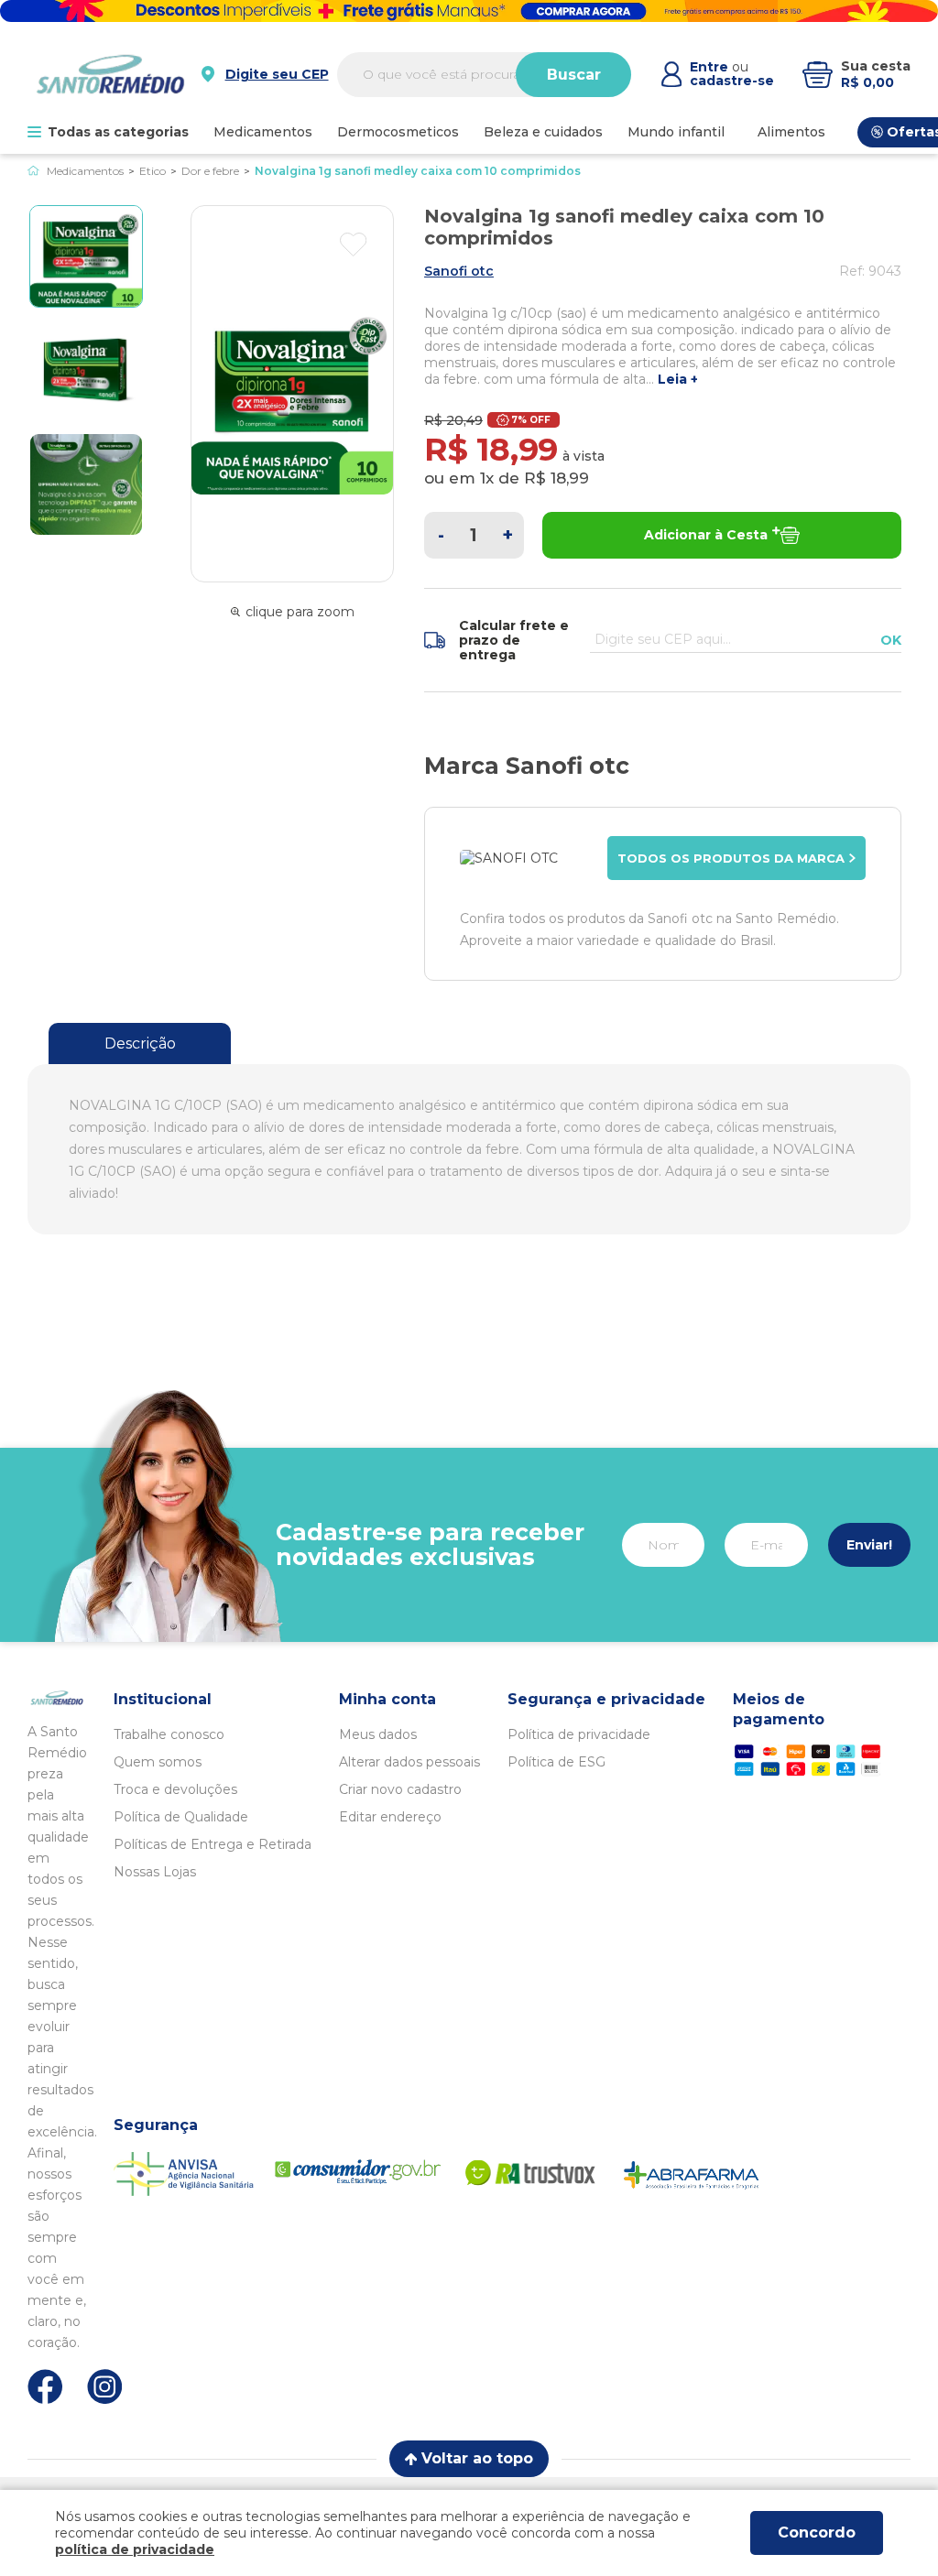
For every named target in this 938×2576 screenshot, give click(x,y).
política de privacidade (135, 2549)
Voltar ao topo (477, 2458)
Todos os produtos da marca (731, 858)
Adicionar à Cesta (706, 535)
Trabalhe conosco (169, 1734)
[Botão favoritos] (353, 245)
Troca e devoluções (175, 1789)
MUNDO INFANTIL (676, 132)
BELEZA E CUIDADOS (543, 132)
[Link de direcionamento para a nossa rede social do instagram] (105, 2387)
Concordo (817, 2533)
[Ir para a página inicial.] (110, 74)
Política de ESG (556, 1762)
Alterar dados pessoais (409, 1762)
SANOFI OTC (459, 271)
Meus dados (378, 1734)
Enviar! (869, 1545)
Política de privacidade (579, 1734)
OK (891, 640)
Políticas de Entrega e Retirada (213, 1844)
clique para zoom (300, 612)
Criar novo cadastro (400, 1789)
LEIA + (678, 380)
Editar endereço (390, 1817)
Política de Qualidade (181, 1817)
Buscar (574, 75)
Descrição (140, 1043)
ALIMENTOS (791, 132)
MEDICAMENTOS (263, 132)
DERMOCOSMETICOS (398, 132)
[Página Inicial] (33, 171)
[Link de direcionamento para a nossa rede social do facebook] (45, 2386)
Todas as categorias (118, 132)
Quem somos (158, 1762)
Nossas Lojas (155, 1872)
